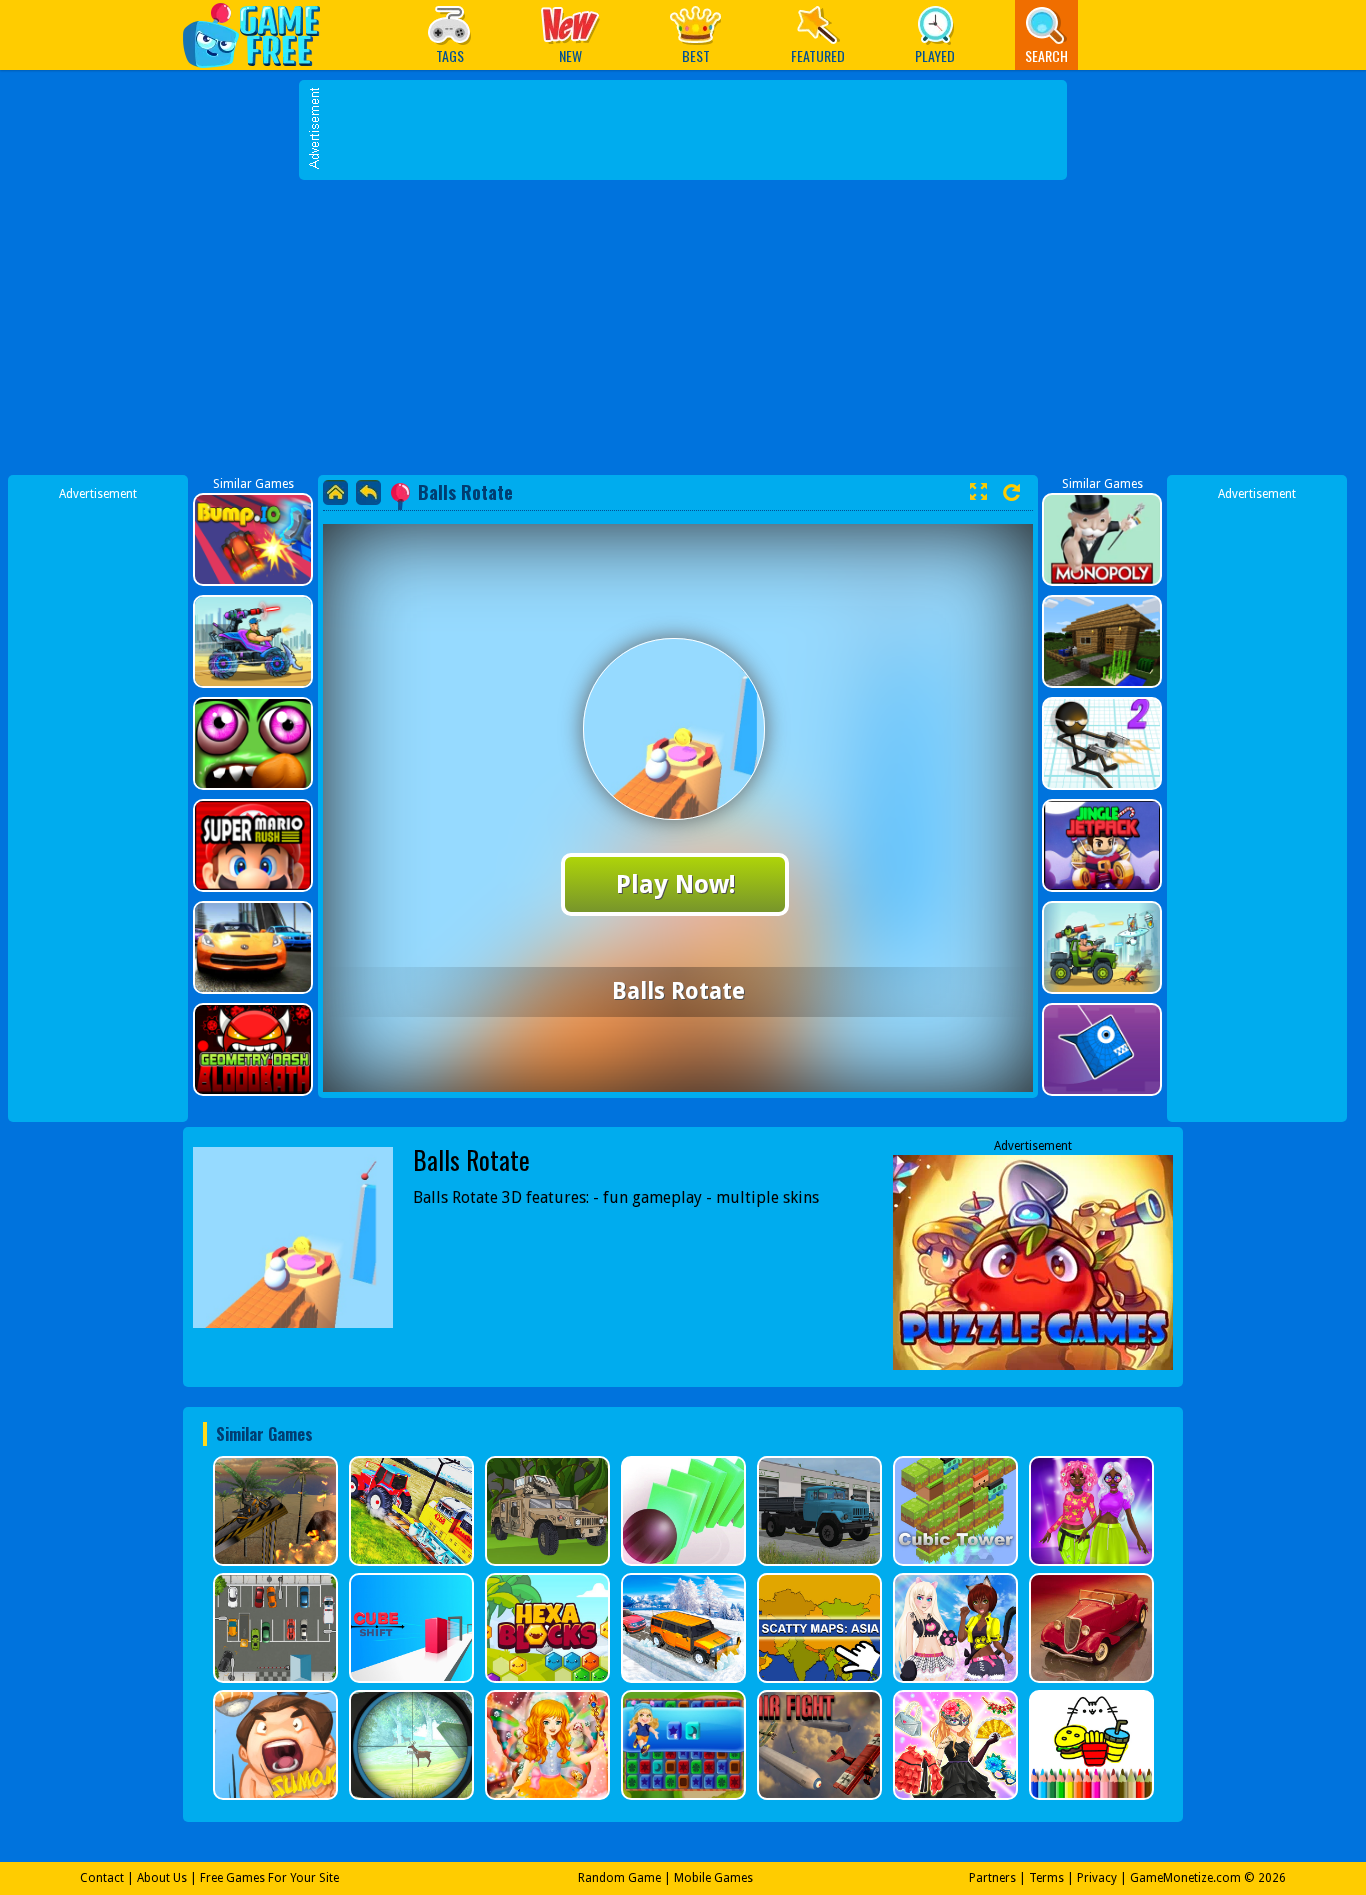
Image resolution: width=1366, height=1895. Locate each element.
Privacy (1097, 1878)
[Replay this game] (1011, 492)
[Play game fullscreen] (978, 492)
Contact (102, 1878)
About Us (162, 1878)
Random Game (619, 1878)
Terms (1046, 1878)
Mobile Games (713, 1878)
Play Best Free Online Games (261, 34)
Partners (992, 1878)
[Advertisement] (683, 330)
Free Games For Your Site (269, 1878)
